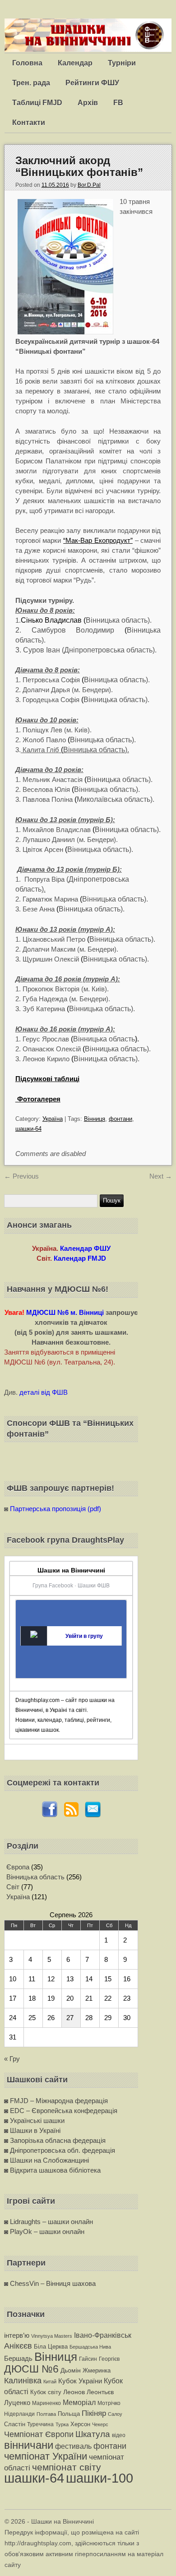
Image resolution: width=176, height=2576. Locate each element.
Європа (18, 1867)
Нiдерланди (19, 2414)
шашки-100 (100, 2478)
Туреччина (40, 2424)
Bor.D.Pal (89, 185)
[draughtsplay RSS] (71, 1815)
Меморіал (79, 2402)
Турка (62, 2424)
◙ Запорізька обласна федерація (55, 2140)
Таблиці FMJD (37, 103)
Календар (75, 63)
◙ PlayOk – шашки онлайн (44, 2231)
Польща (69, 2414)
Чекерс (100, 2424)
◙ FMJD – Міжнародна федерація (56, 2101)
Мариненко (46, 2403)
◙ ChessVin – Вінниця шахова (50, 2283)
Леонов (74, 2392)
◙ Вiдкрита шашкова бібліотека (52, 2170)
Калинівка (23, 2380)
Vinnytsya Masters (52, 2336)
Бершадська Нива (90, 2347)
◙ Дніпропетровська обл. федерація (60, 2150)
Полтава (46, 2414)
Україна (53, 1119)
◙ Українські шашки (34, 2120)
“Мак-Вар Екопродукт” (98, 540)
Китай (50, 2382)
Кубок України (80, 2381)
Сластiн (15, 2424)
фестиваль (73, 2446)
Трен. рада (31, 83)
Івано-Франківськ (103, 2335)
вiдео (119, 2435)
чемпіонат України (46, 2456)
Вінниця (95, 1119)
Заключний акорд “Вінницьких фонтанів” (79, 166)
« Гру (12, 2059)
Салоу (115, 2414)
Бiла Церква (51, 2347)
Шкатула (93, 2434)
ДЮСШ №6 (31, 2369)
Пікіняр (94, 2413)
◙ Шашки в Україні (32, 2130)
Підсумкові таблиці (47, 1079)
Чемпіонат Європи (39, 2434)
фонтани (120, 1119)
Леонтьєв (100, 2392)
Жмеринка (97, 2370)
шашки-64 (28, 1129)
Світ (13, 1887)
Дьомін (71, 2370)
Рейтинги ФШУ (92, 83)
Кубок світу (46, 2392)
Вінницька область (35, 1877)
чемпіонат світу (67, 2467)
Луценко (17, 2403)
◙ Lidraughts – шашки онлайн (49, 2222)
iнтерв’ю (17, 2335)
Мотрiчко (109, 2403)
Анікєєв (18, 2346)
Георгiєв (109, 2359)
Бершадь (18, 2358)
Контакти (29, 123)
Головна (27, 63)
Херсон (80, 2424)
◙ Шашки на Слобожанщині (46, 2160)
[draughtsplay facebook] (50, 1815)
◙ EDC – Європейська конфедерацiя (61, 2111)
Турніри (122, 63)
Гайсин (88, 2359)
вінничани (29, 2445)
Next (161, 1176)
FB (118, 103)
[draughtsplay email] (93, 1815)
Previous (21, 1176)
